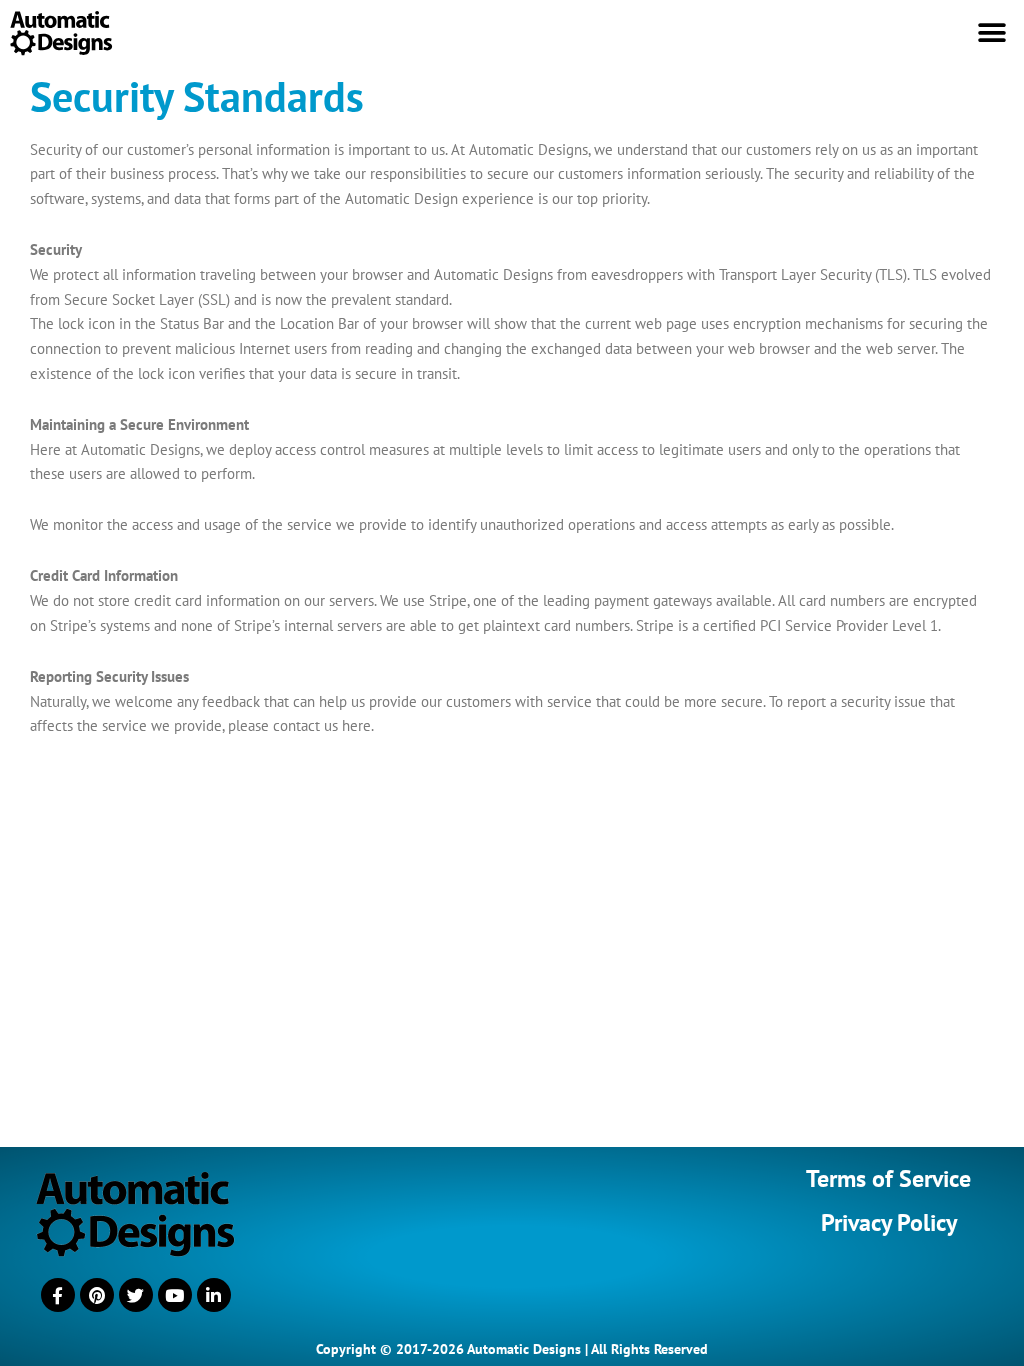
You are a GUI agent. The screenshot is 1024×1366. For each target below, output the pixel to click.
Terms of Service (888, 1178)
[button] (991, 32)
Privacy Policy (889, 1222)
